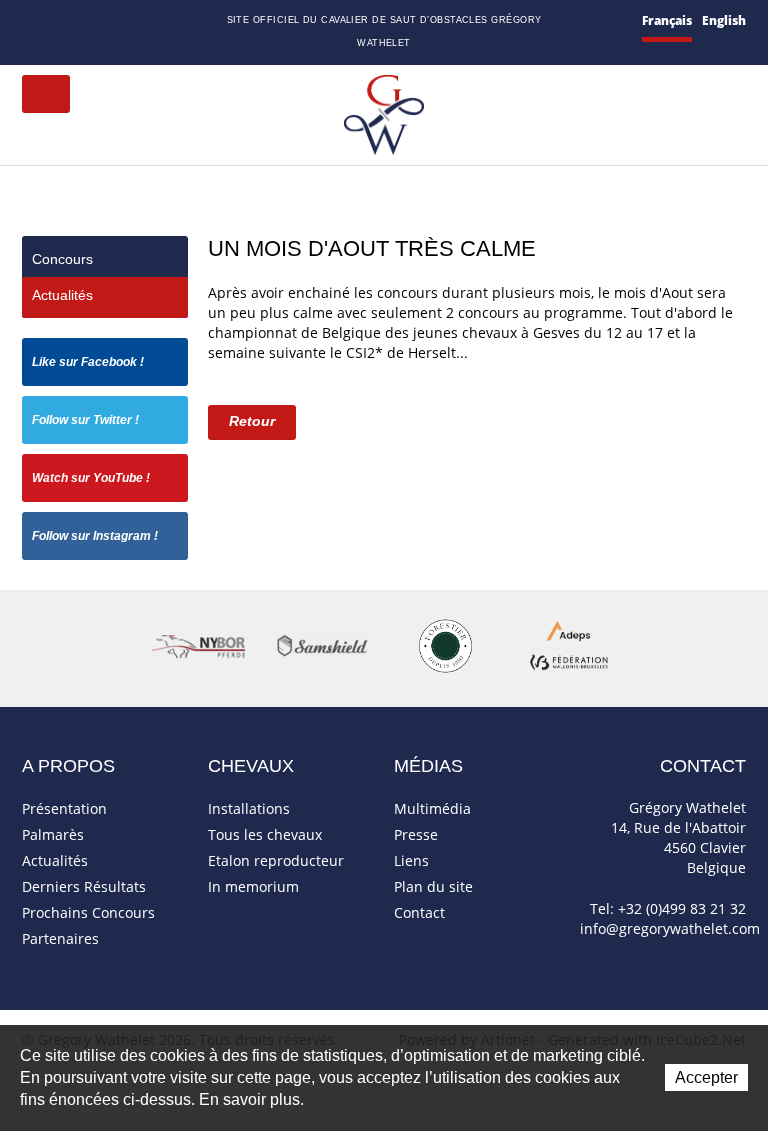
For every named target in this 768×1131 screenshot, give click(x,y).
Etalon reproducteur (276, 860)
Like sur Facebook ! (88, 362)
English (724, 20)
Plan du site (83, 22)
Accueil (30, 21)
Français (667, 20)
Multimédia (432, 808)
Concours (62, 259)
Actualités (62, 295)
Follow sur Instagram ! (95, 536)
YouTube (152, 22)
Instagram (177, 19)
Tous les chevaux (265, 834)
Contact (56, 22)
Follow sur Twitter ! (85, 420)
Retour (252, 421)
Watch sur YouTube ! (91, 478)
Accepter (706, 1077)
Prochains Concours (88, 912)
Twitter (128, 21)
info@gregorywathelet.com (670, 928)
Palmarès (53, 834)
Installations (249, 808)
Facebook (107, 19)
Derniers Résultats (84, 886)
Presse (416, 834)
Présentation (64, 808)
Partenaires (60, 938)
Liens (411, 860)
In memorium (253, 886)
